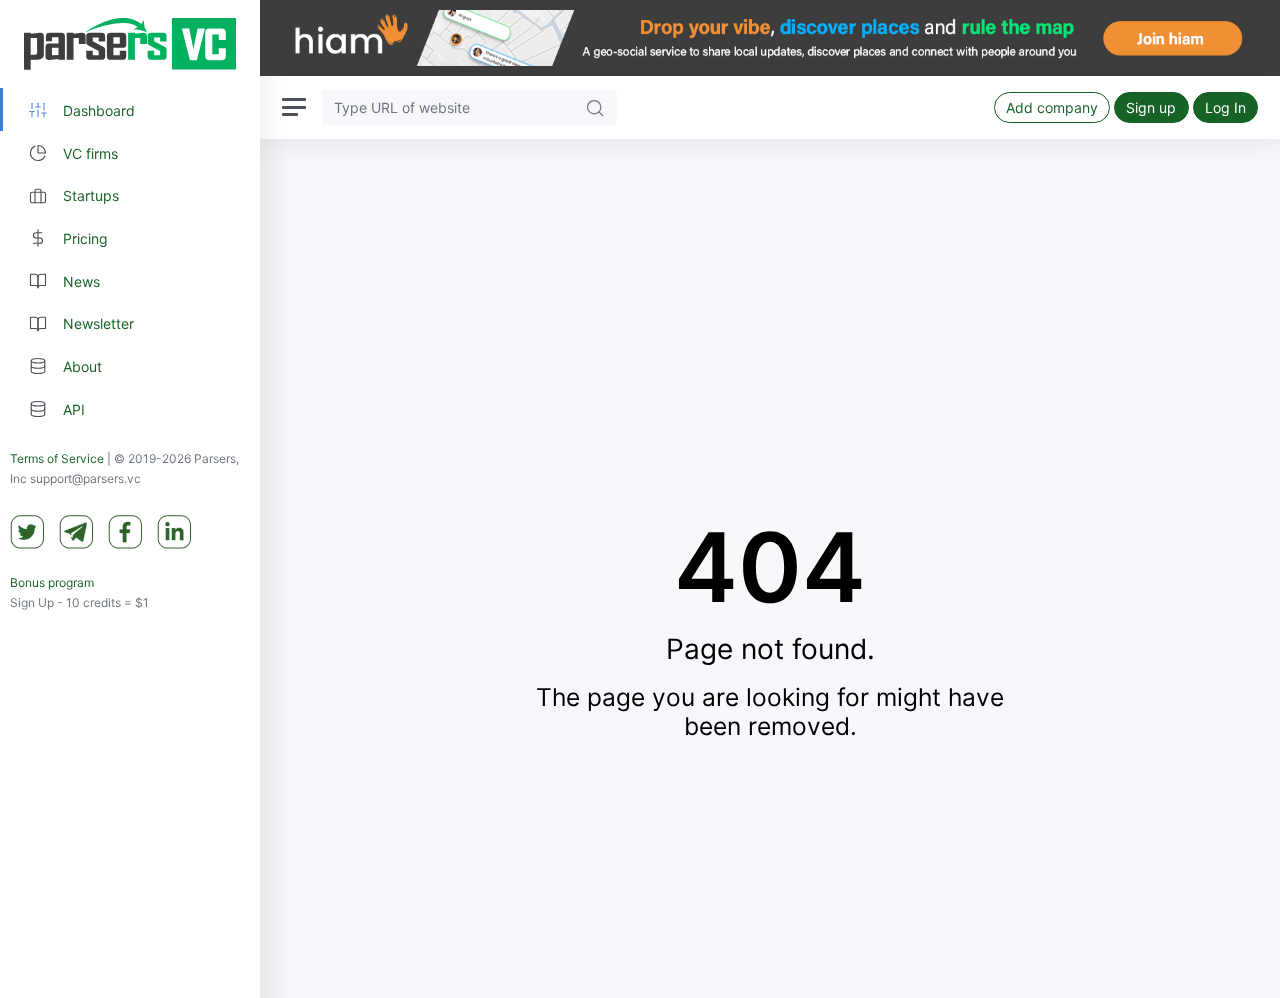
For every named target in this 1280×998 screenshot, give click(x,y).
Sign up (1151, 107)
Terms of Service (57, 459)
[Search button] (595, 107)
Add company (1052, 107)
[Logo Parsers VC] (130, 44)
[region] (130, 499)
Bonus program (52, 583)
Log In (1225, 107)
